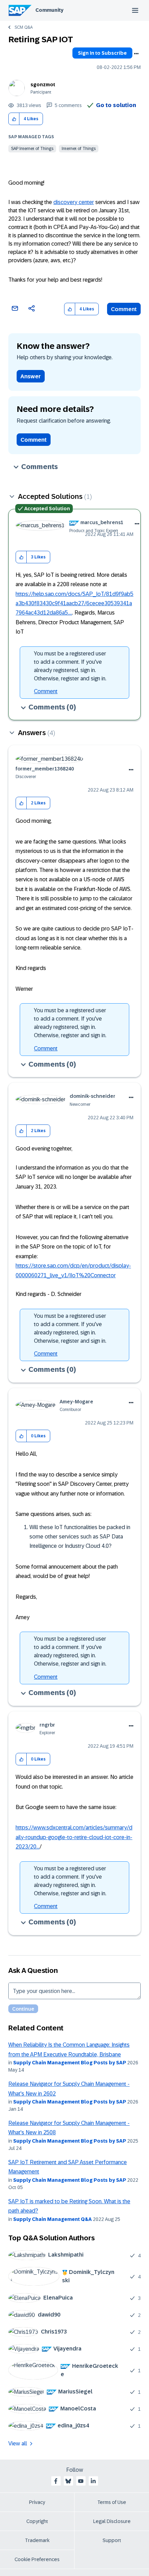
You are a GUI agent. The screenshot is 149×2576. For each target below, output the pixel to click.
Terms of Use (112, 2502)
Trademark (37, 2540)
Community (49, 10)
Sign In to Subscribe (102, 53)
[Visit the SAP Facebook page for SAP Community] (56, 2481)
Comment (124, 309)
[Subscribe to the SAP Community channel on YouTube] (81, 2481)
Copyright (37, 2521)
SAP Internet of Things (32, 149)
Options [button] (136, 54)
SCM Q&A (24, 27)
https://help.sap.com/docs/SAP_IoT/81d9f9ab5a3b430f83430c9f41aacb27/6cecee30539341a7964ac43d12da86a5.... (74, 603)
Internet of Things (79, 149)
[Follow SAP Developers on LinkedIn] (93, 2481)
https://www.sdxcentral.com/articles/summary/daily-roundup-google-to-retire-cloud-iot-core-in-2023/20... (74, 1837)
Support (112, 2540)
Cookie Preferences (37, 2559)
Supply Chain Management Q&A (52, 2219)
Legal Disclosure (112, 2521)
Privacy (37, 2502)
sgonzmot (43, 85)
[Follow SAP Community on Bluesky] (68, 2481)
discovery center (74, 202)
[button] (14, 119)
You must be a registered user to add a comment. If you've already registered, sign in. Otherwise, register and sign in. (70, 666)
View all (18, 2443)
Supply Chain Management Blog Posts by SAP (70, 2063)
